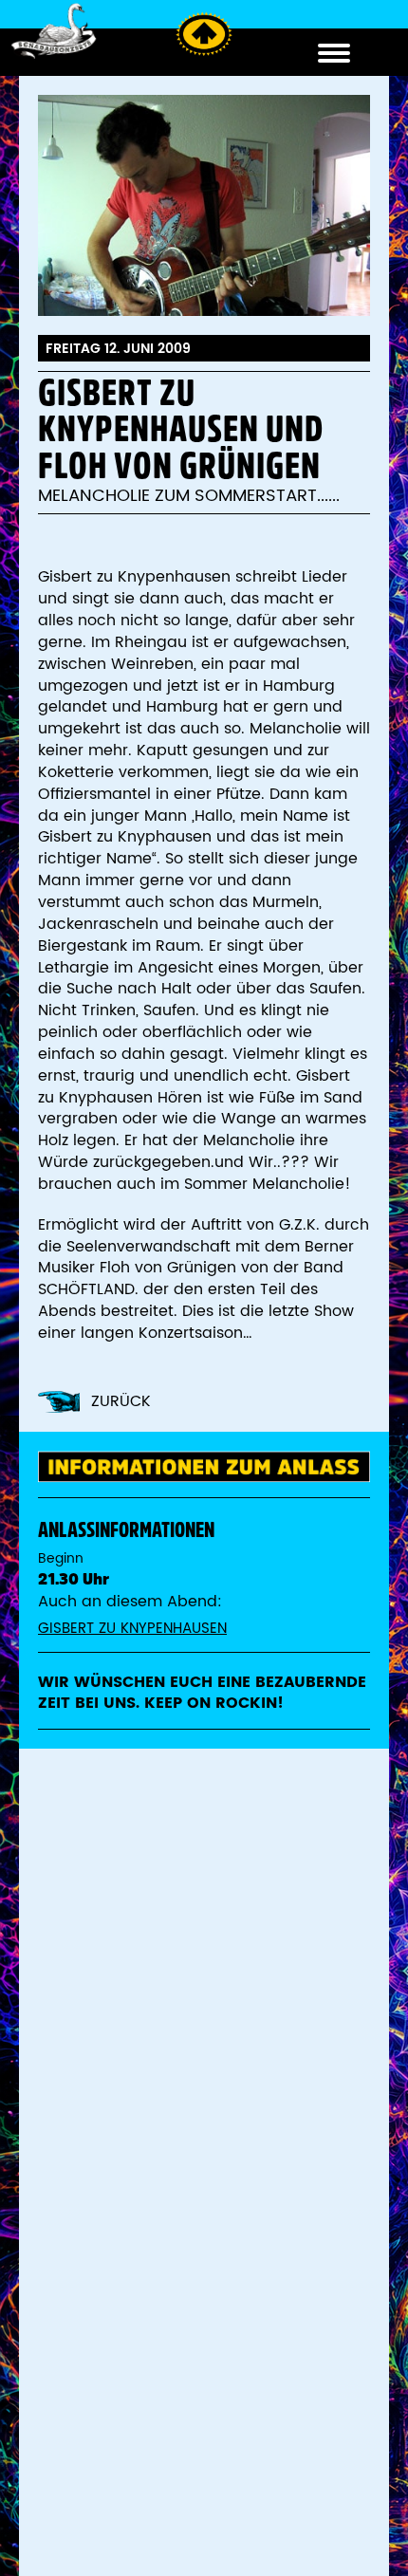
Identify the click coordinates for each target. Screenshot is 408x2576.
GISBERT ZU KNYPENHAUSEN (132, 1629)
